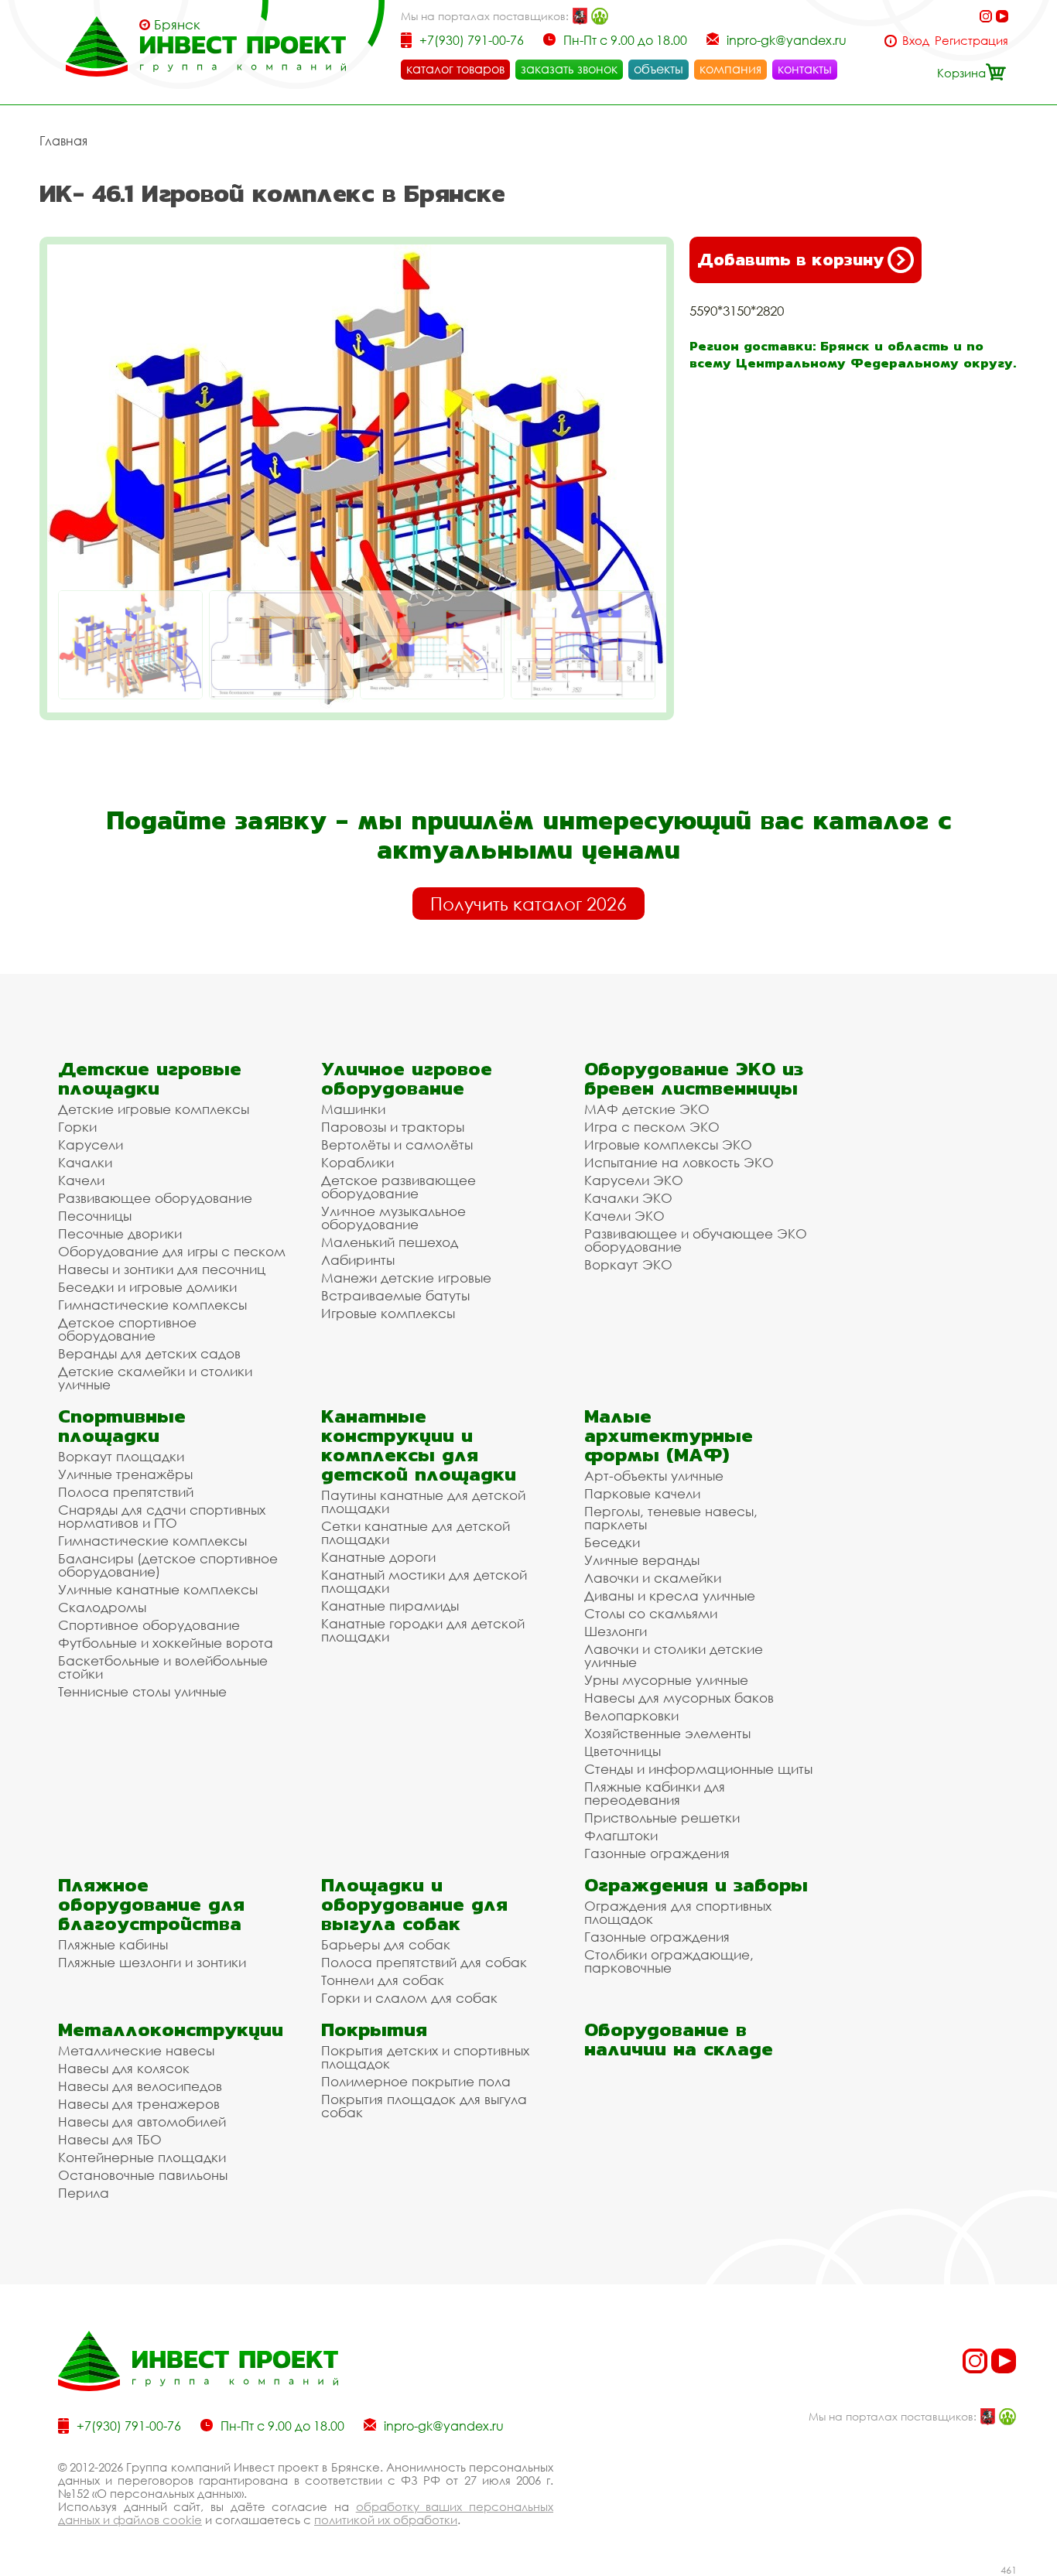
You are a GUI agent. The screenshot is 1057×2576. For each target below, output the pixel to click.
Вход (916, 41)
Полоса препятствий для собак (424, 1962)
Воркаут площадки (121, 1456)
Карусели (91, 1145)
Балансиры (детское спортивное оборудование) (168, 1565)
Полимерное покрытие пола (416, 2081)
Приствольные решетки (662, 1818)
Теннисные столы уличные (142, 1691)
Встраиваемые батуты (395, 1295)
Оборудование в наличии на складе (679, 2039)
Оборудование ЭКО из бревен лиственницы (694, 1078)
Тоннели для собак (383, 1980)
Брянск (177, 25)
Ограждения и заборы (696, 1885)
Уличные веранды (642, 1560)
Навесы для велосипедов (140, 2086)
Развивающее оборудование (155, 1198)
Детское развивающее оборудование (399, 1187)
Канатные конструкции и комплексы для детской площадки (419, 1445)
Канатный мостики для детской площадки (424, 1581)
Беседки (612, 1542)
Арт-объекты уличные (654, 1476)
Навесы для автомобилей (142, 2122)
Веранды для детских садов (149, 1353)
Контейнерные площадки (142, 2157)
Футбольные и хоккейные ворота (166, 1643)
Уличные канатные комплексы (158, 1589)
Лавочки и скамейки (653, 1578)
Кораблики (357, 1162)
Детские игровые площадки (150, 1078)
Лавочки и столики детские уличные (674, 1655)
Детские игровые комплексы (154, 1109)
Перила (84, 2193)
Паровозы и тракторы (393, 1127)
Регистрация (971, 41)
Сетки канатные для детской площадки (416, 1532)
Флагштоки (621, 1835)
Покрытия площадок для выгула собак (424, 2106)
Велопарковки (631, 1715)
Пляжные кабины (113, 1944)
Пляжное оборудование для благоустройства (151, 1904)
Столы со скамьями (651, 1613)
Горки (77, 1127)
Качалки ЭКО (628, 1198)
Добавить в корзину (790, 260)
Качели (81, 1180)
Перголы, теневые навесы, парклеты (671, 1518)
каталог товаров (455, 69)
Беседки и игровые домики (147, 1287)
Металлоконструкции (171, 2029)
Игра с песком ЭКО (652, 1127)
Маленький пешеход (390, 1242)
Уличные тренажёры (125, 1474)
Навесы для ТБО (110, 2139)
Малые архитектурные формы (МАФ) (669, 1435)
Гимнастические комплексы (152, 1305)
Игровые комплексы (388, 1313)
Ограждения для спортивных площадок (678, 1912)
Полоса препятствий (126, 1492)
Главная (63, 141)
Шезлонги (616, 1631)
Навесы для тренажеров (139, 2104)
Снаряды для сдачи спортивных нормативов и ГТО (162, 1516)
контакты (805, 69)
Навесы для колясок (124, 2068)
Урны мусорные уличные (666, 1680)
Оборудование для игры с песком (172, 1251)
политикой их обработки (386, 2520)
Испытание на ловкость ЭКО (679, 1162)
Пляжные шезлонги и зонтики (152, 1962)
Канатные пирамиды (390, 1606)
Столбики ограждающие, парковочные (669, 1961)
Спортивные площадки (122, 1426)
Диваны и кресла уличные (670, 1595)
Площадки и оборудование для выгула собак (414, 1904)
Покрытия (374, 2029)
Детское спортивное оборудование (127, 1329)
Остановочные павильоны (143, 2175)
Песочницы (95, 1216)
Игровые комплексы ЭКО (668, 1145)
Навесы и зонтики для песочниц (162, 1269)
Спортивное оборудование (149, 1625)
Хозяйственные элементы (667, 1733)
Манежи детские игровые (406, 1278)
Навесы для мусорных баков (679, 1698)
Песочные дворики (120, 1233)
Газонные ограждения (657, 1853)
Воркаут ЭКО (628, 1264)
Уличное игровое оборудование (407, 1078)
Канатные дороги (378, 1557)
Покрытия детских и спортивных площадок (425, 2057)
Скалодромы (102, 1607)
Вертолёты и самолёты (397, 1145)
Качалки (85, 1162)
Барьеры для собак (386, 1944)
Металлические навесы (136, 2050)
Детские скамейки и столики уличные (155, 1378)
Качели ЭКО (624, 1216)
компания (730, 69)
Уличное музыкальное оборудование (393, 1218)
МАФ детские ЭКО (647, 1109)
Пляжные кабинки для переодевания (655, 1793)
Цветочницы (623, 1751)
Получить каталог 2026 (528, 904)
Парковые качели (642, 1493)
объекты (658, 69)
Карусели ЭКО (634, 1180)
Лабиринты (358, 1260)
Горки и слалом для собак (409, 1998)
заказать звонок (569, 69)
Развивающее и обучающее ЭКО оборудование (696, 1240)
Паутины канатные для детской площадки (423, 1502)
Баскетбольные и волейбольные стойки (163, 1667)
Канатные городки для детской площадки (423, 1630)
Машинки (353, 1109)
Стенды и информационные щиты (698, 1769)
